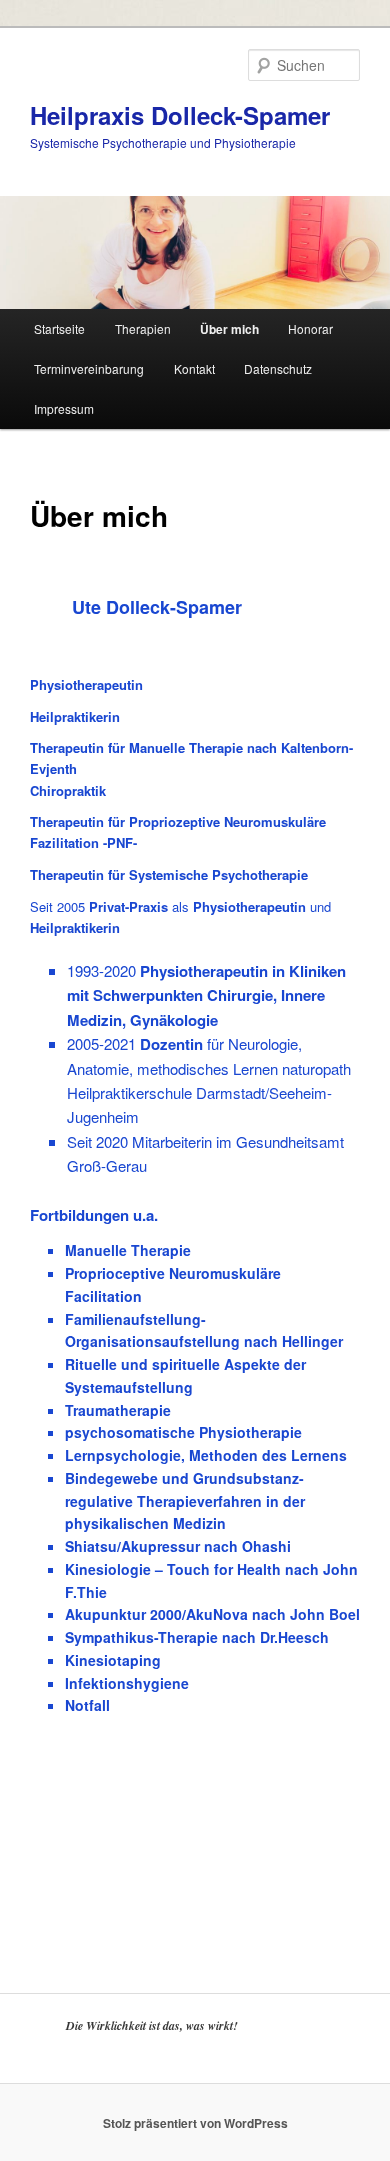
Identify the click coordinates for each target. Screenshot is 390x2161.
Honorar (310, 328)
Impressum (64, 408)
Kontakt (194, 368)
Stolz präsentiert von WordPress (195, 2123)
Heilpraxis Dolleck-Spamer (180, 115)
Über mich (229, 329)
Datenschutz (278, 368)
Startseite (59, 328)
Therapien (143, 328)
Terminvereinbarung (89, 368)
